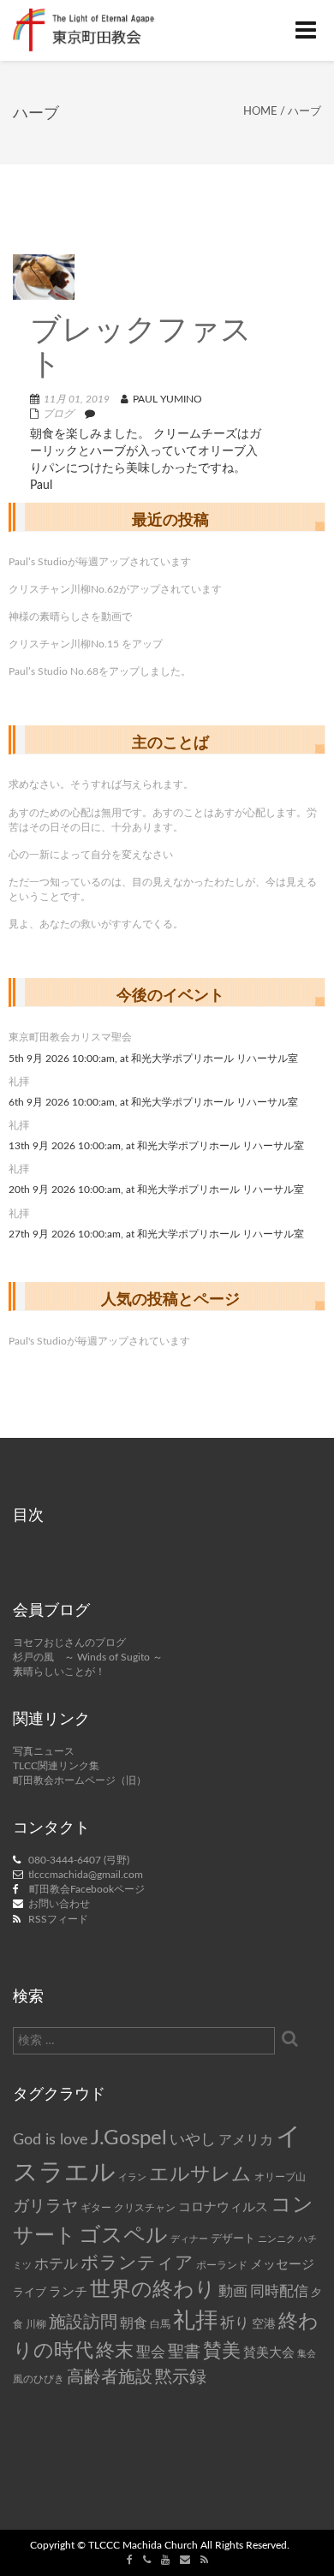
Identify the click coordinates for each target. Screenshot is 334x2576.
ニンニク (277, 2239)
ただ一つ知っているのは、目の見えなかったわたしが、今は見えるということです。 (163, 889)
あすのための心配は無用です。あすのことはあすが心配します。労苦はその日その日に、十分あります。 (163, 820)
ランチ (68, 2292)
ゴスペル (123, 2236)
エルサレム (200, 2174)
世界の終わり (153, 2290)
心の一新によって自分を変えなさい (91, 855)
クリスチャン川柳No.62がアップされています (115, 589)
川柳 (36, 2324)
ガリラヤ (45, 2206)
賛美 (222, 2351)
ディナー (189, 2239)
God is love (51, 2140)
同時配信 (279, 2292)
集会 (307, 2354)
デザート (233, 2239)
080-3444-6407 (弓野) (79, 1860)
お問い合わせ (59, 1904)
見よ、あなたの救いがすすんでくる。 (96, 924)
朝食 (134, 2323)
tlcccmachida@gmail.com (86, 1875)
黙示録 (181, 2377)
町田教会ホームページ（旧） (80, 1780)
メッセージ (282, 2265)
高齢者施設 (110, 2377)
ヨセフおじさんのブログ (69, 1643)
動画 (233, 2292)
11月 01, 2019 (77, 399)
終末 (115, 2351)
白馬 (160, 2325)
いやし (193, 2140)
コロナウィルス (223, 2207)
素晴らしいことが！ (59, 1672)
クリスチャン (145, 2208)
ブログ (58, 414)
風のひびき (39, 2379)
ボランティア (137, 2263)
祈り (235, 2323)
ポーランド (222, 2266)
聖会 (151, 2352)
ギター (96, 2208)
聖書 (184, 2352)
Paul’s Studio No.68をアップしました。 (100, 671)
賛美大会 (269, 2353)
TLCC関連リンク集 (56, 1766)
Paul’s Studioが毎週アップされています (100, 562)
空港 (264, 2324)
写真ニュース (44, 1751)
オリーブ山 (280, 2177)
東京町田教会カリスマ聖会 (70, 1037)
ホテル (56, 2264)
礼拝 (19, 1082)
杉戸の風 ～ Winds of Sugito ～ (88, 1657)
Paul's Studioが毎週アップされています (99, 1341)
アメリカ (246, 2140)
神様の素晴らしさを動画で (70, 617)
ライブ (30, 2293)
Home (260, 112)
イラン (132, 2177)
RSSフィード (58, 1919)
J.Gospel (129, 2138)
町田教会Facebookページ (87, 1889)
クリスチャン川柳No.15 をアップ (86, 644)
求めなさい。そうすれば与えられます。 (101, 784)
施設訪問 (83, 2323)
